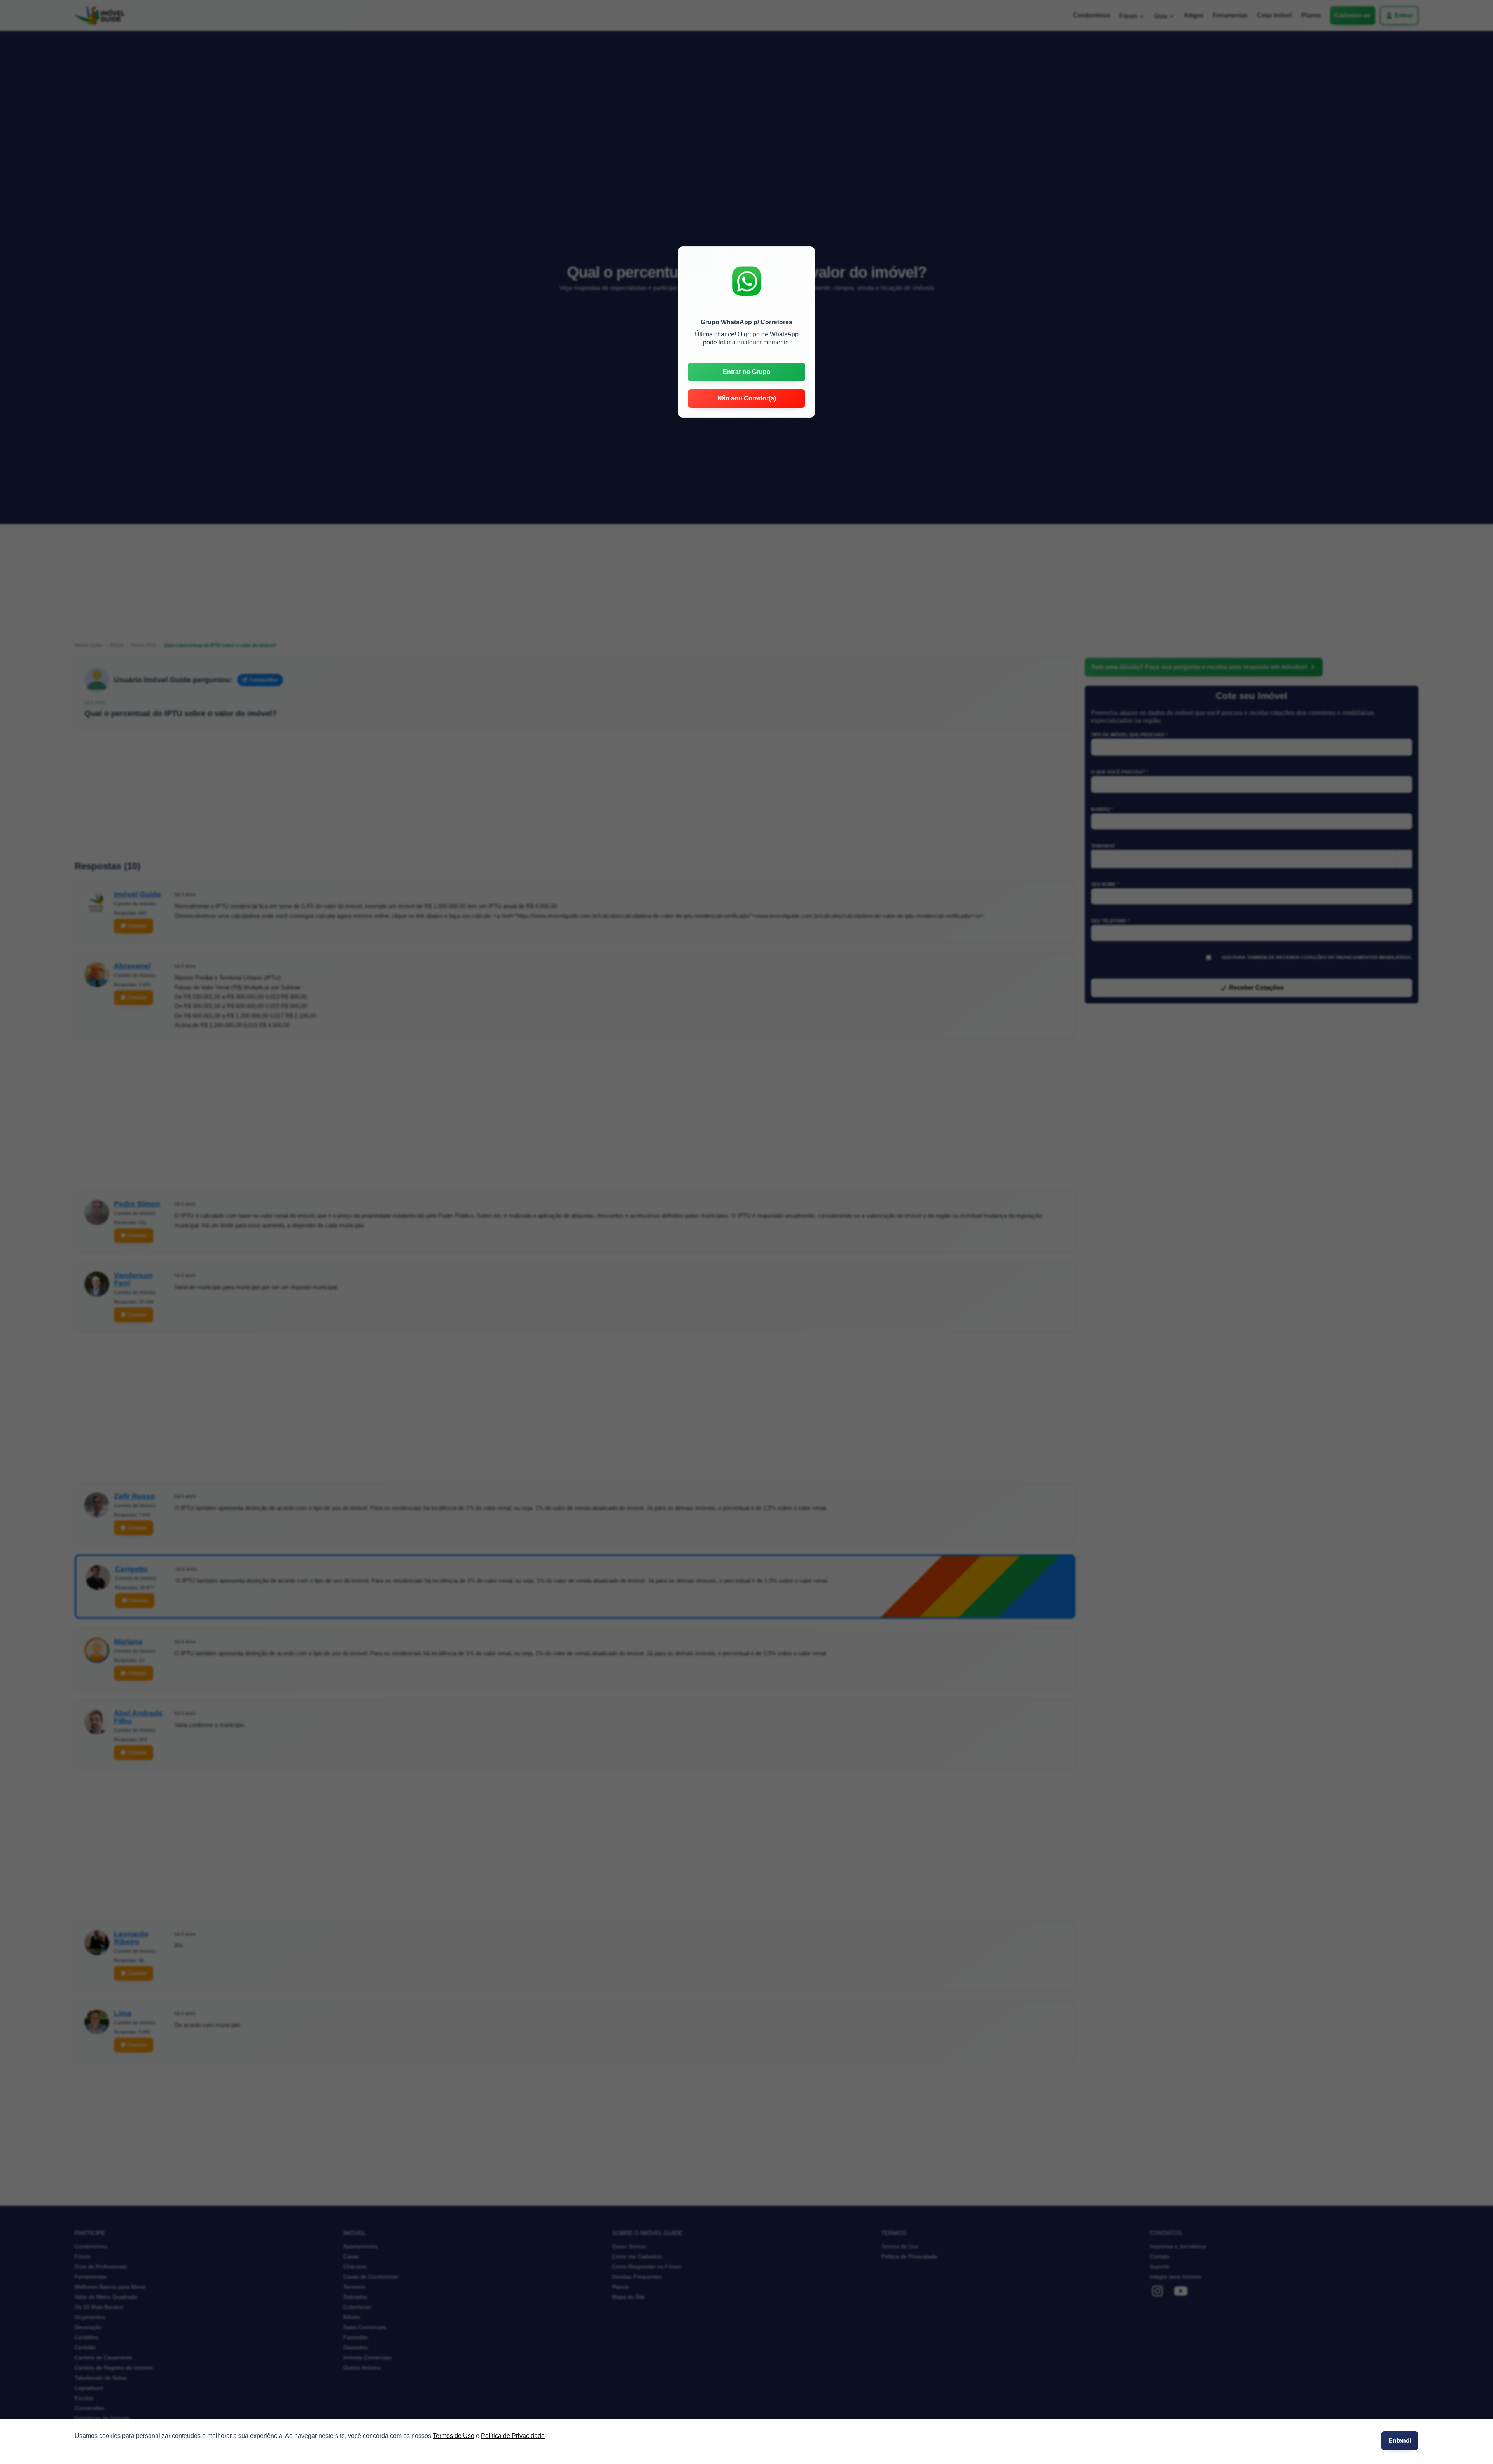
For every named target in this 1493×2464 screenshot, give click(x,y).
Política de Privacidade (513, 2436)
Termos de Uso (454, 2436)
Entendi (1400, 2440)
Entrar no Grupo (747, 372)
